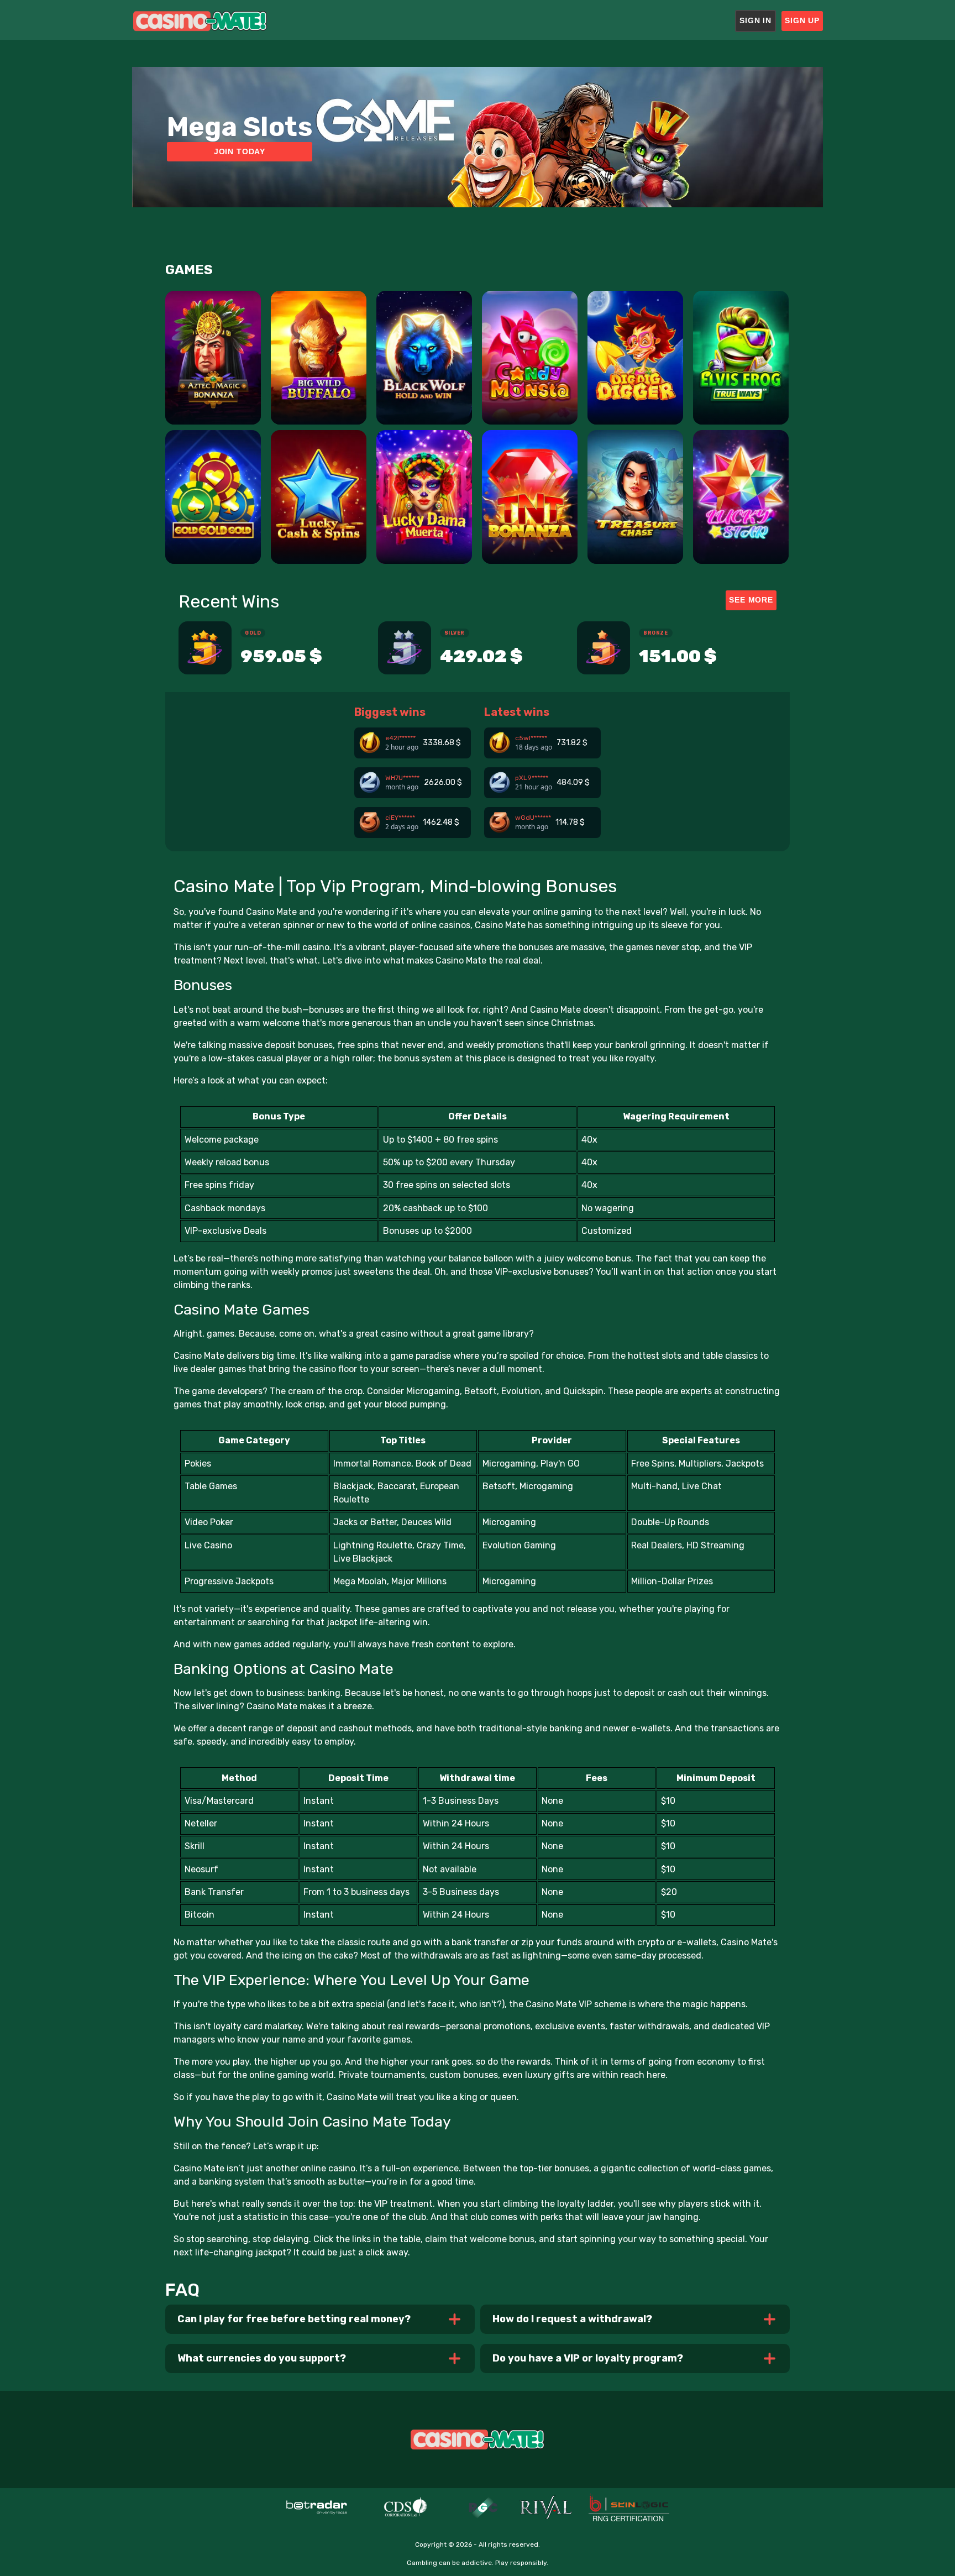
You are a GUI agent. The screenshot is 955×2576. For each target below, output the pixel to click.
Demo (213, 404)
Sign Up (802, 20)
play (213, 375)
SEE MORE (751, 600)
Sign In (755, 20)
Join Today (240, 151)
